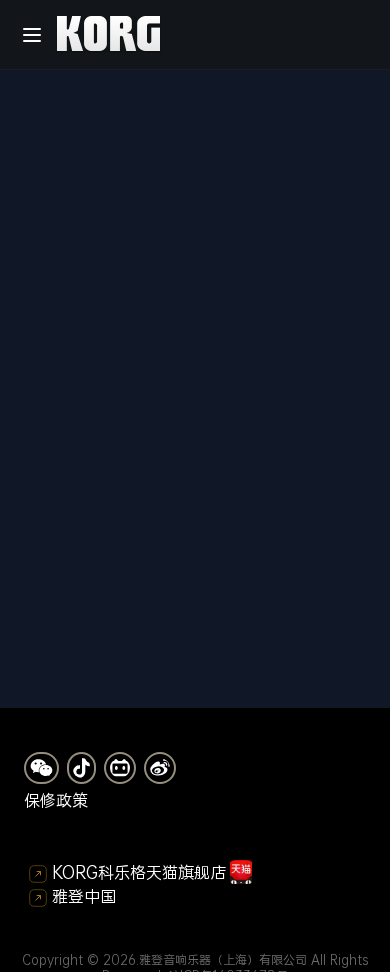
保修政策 (56, 800)
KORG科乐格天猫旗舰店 (139, 872)
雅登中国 (84, 896)
